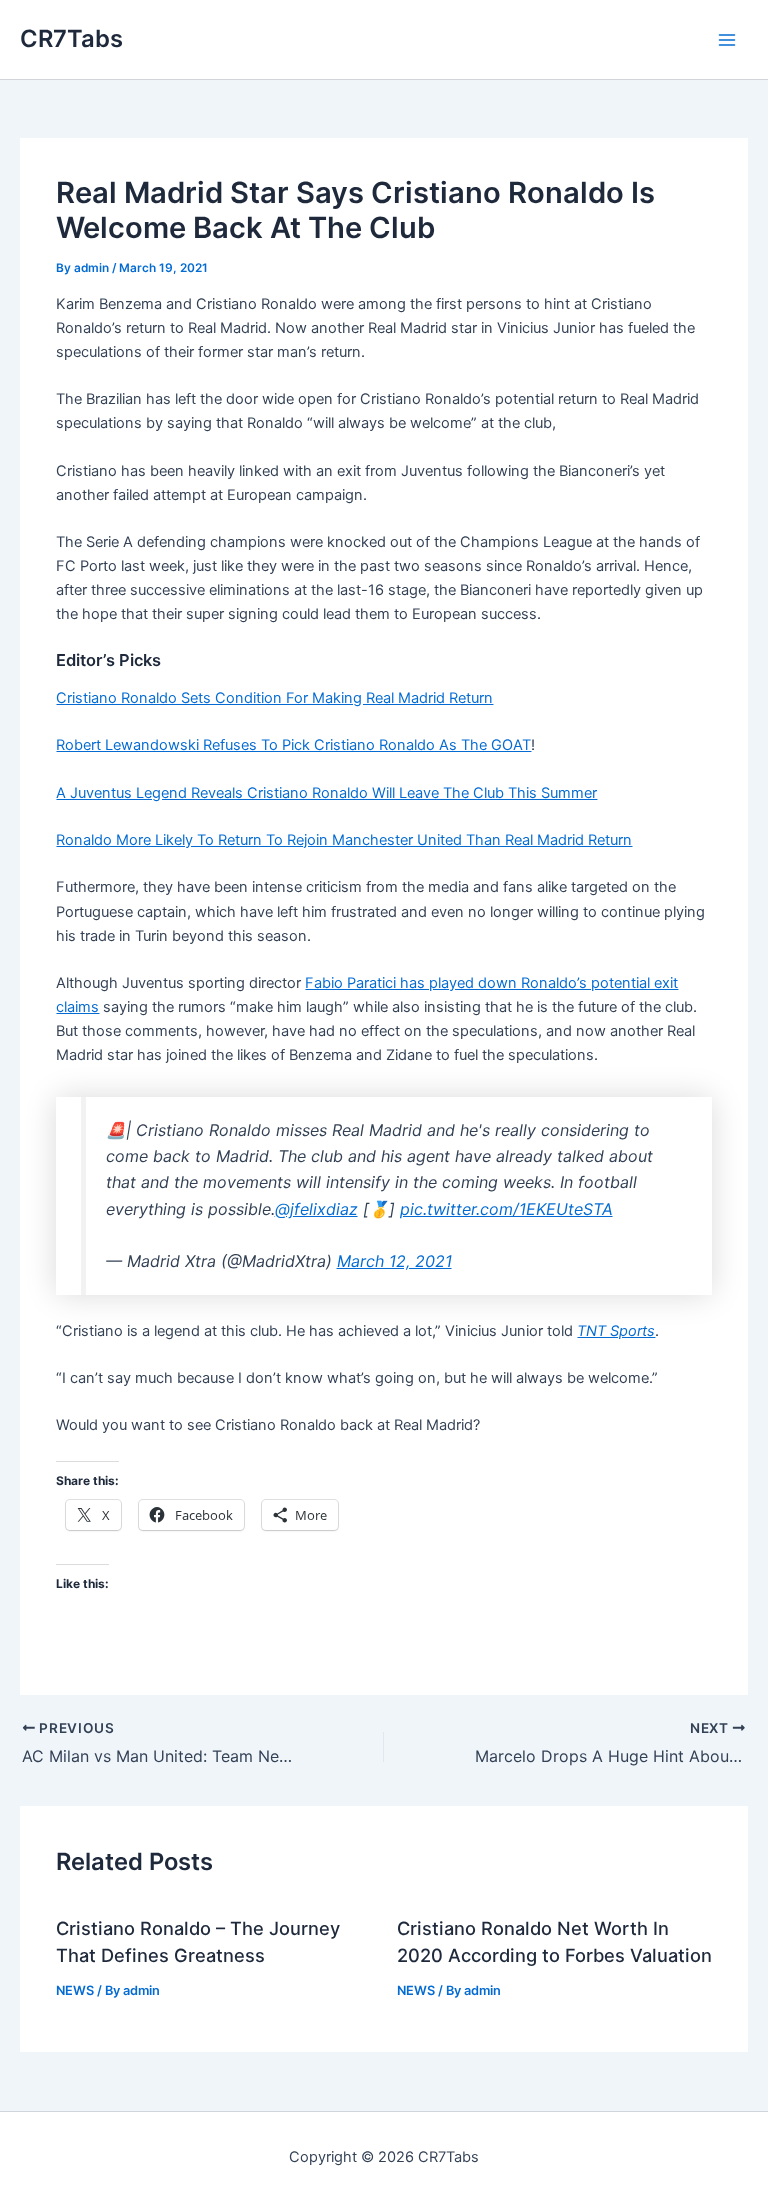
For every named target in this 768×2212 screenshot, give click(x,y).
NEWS (75, 1990)
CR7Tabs (71, 38)
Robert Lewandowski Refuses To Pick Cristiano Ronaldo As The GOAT (293, 745)
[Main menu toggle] (727, 40)
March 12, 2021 (394, 1261)
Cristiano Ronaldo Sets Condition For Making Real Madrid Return (274, 698)
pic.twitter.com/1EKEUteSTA (506, 1209)
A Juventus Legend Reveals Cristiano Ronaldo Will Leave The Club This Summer (326, 793)
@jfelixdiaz (316, 1209)
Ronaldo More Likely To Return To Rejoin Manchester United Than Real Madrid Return (344, 840)
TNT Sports (616, 1331)
